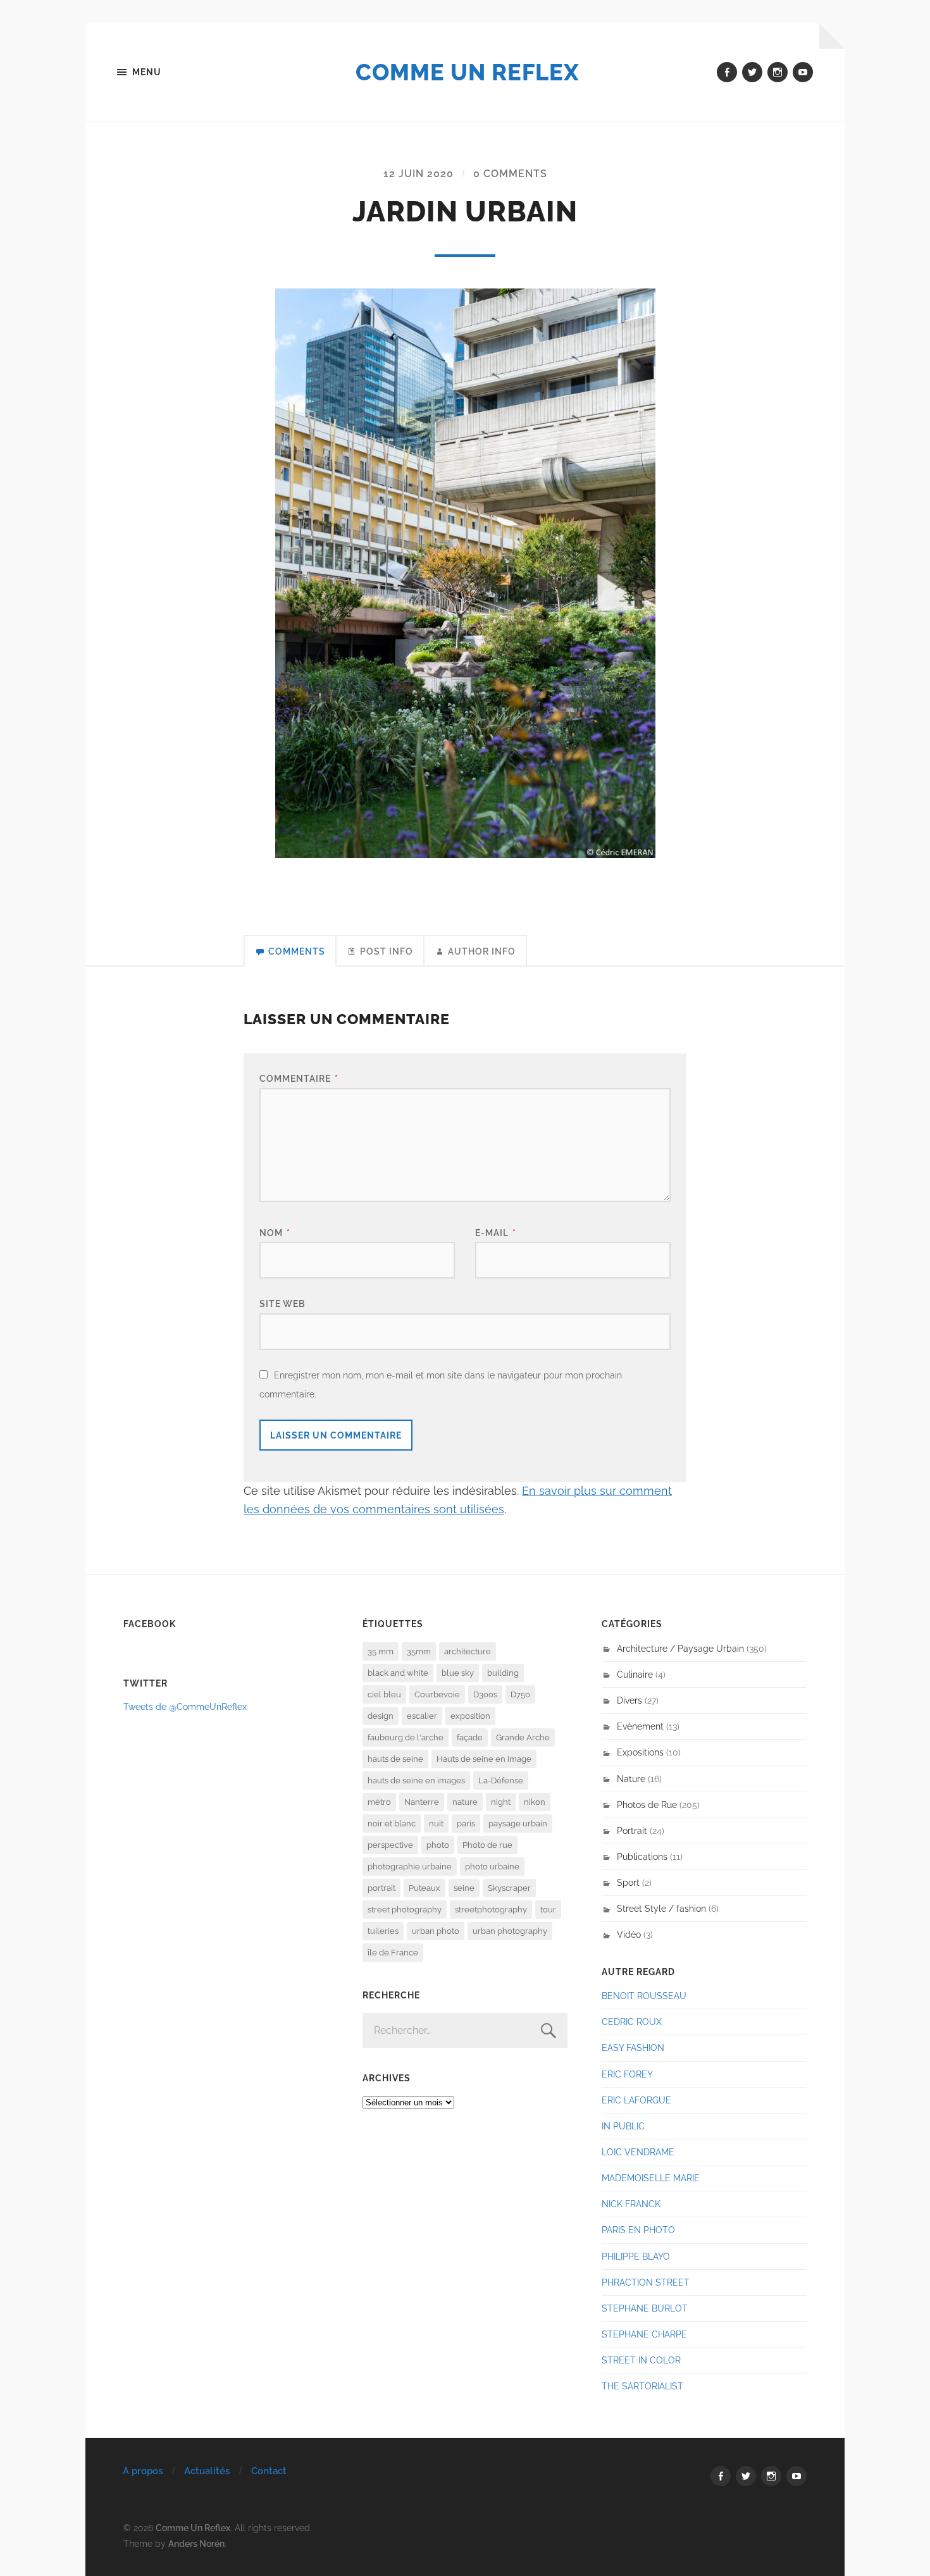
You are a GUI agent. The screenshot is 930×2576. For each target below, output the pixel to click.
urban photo (436, 1931)
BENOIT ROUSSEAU (644, 1996)
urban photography (510, 1931)
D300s (485, 1694)
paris (466, 1824)
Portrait (632, 1830)
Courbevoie (437, 1694)
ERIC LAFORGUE (636, 2100)
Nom (275, 1233)
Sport (628, 1882)
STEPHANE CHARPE (644, 2334)
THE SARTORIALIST (642, 2386)
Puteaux (425, 1888)
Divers (629, 1700)
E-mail (496, 1233)
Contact (269, 2471)
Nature (631, 1779)
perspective (390, 1845)
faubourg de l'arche (406, 1737)
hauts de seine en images (416, 1780)
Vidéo (629, 1934)
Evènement (640, 1726)
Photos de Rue (647, 1805)
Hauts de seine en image (484, 1759)
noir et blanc (392, 1824)
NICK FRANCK (631, 2204)
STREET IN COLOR (641, 2360)
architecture (468, 1651)
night (501, 1802)
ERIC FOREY (627, 2074)
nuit (436, 1824)
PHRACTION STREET (646, 2282)
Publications (642, 1856)
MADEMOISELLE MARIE (651, 2178)
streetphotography (491, 1910)
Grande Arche (523, 1737)
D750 (520, 1694)
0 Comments (510, 174)
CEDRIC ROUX (632, 2022)
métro (379, 1802)
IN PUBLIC (623, 2126)
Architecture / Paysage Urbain (680, 1648)
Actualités (207, 2471)
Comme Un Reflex (467, 72)
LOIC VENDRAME (638, 2152)
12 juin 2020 (418, 174)
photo (438, 1845)
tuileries (383, 1931)
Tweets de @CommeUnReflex (185, 1706)
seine (464, 1888)
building (503, 1673)
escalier (422, 1716)
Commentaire (299, 1078)
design (381, 1716)
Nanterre (422, 1802)
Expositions (640, 1752)
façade (470, 1737)
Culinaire (635, 1674)
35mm (419, 1651)
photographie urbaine (410, 1867)
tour (548, 1910)
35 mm (381, 1651)
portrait (381, 1888)
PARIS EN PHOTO (638, 2230)
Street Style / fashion (661, 1908)
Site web (282, 1303)
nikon (535, 1802)
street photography (405, 1910)
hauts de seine (395, 1759)
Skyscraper (509, 1888)
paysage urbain (518, 1824)
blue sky (458, 1673)
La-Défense (501, 1780)
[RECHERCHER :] (465, 2030)
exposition (470, 1716)
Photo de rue (487, 1845)
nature (465, 1802)
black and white (398, 1673)
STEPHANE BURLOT (645, 2308)
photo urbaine (492, 1867)
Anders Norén (196, 2543)
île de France (393, 1953)
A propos (143, 2471)
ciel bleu (384, 1694)
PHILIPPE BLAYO (636, 2256)
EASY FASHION (633, 2047)
